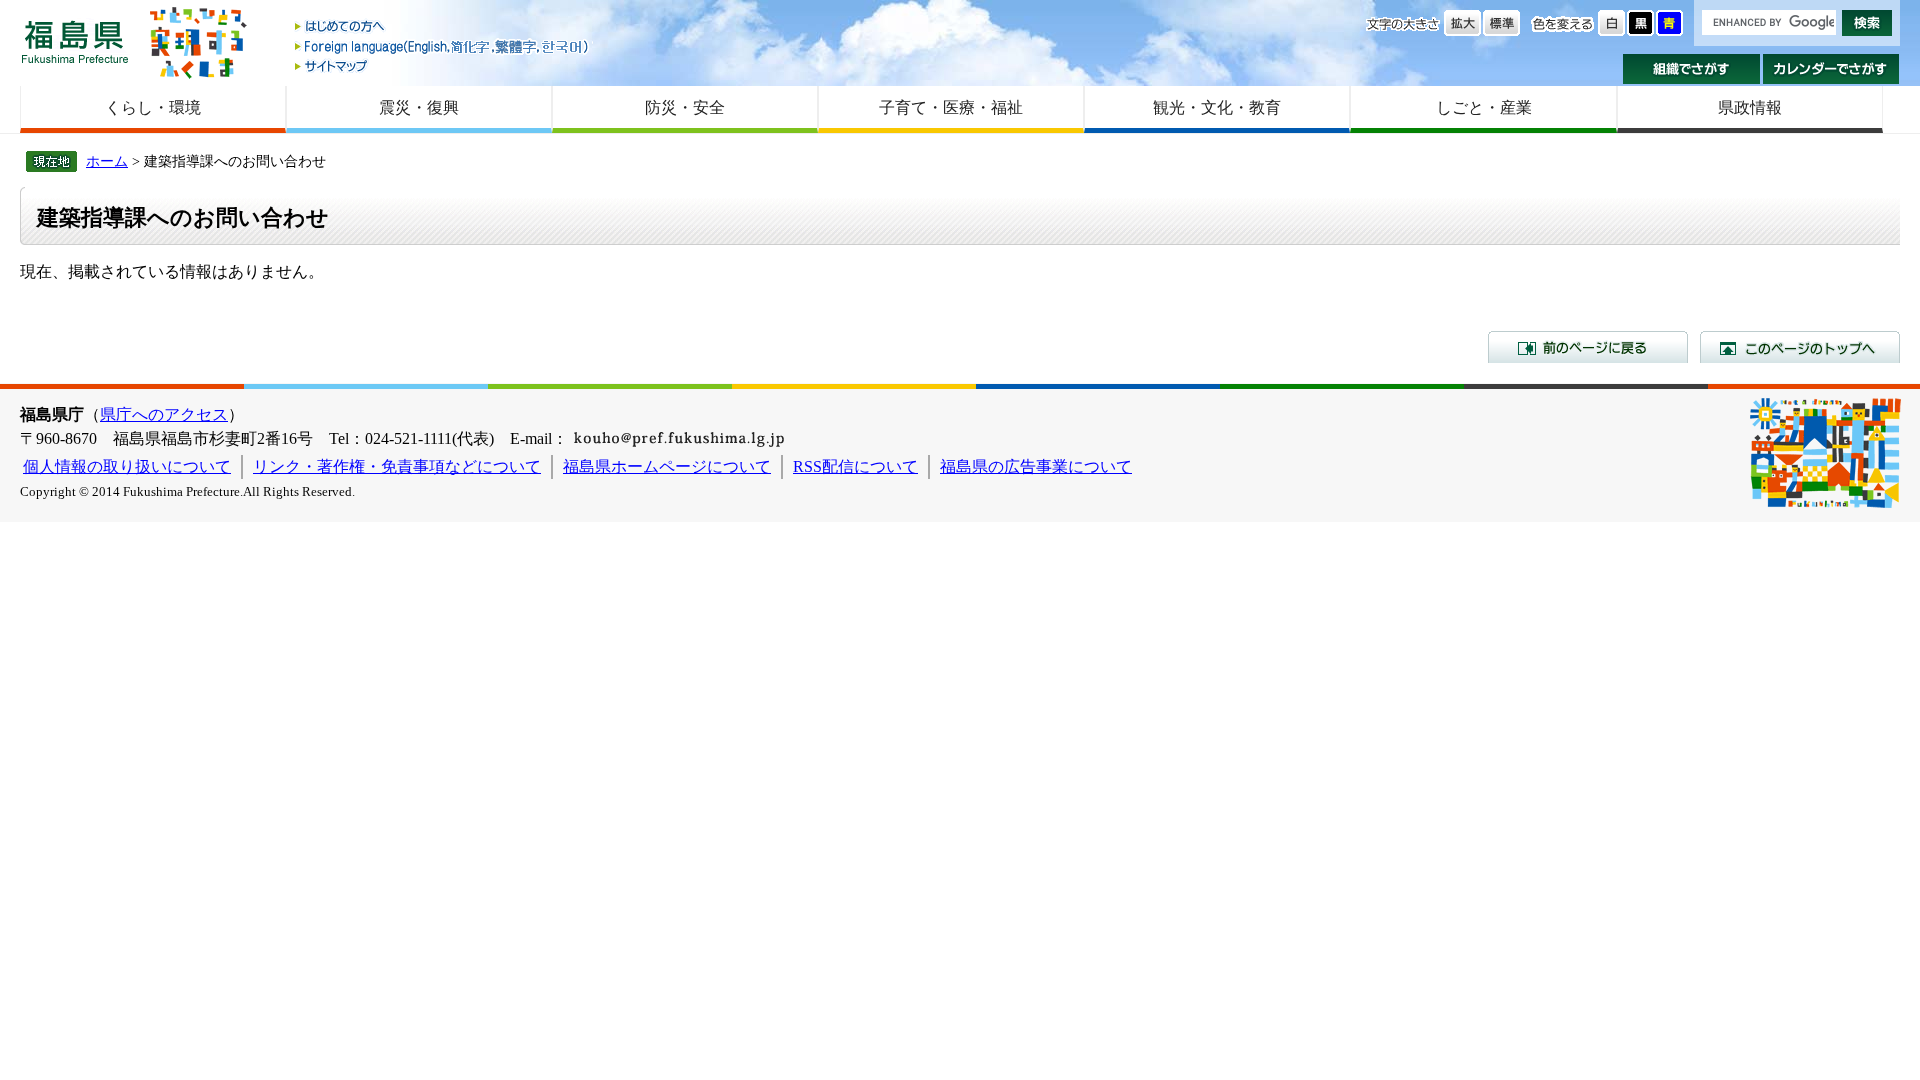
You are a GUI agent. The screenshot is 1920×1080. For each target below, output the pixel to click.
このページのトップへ (1800, 347)
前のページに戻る (1588, 347)
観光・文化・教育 (1217, 107)
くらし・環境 (153, 107)
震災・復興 (419, 107)
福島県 (75, 41)
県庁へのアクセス (164, 414)
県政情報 (1750, 107)
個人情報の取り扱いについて (127, 466)
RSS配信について (855, 466)
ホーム (107, 161)
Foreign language (443, 46)
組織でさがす (1691, 69)
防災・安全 (685, 107)
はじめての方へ (443, 27)
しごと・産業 (1484, 107)
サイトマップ (443, 65)
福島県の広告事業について (1036, 466)
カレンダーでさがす (1831, 69)
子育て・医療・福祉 (951, 107)
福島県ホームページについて (667, 466)
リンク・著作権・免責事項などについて (397, 466)
